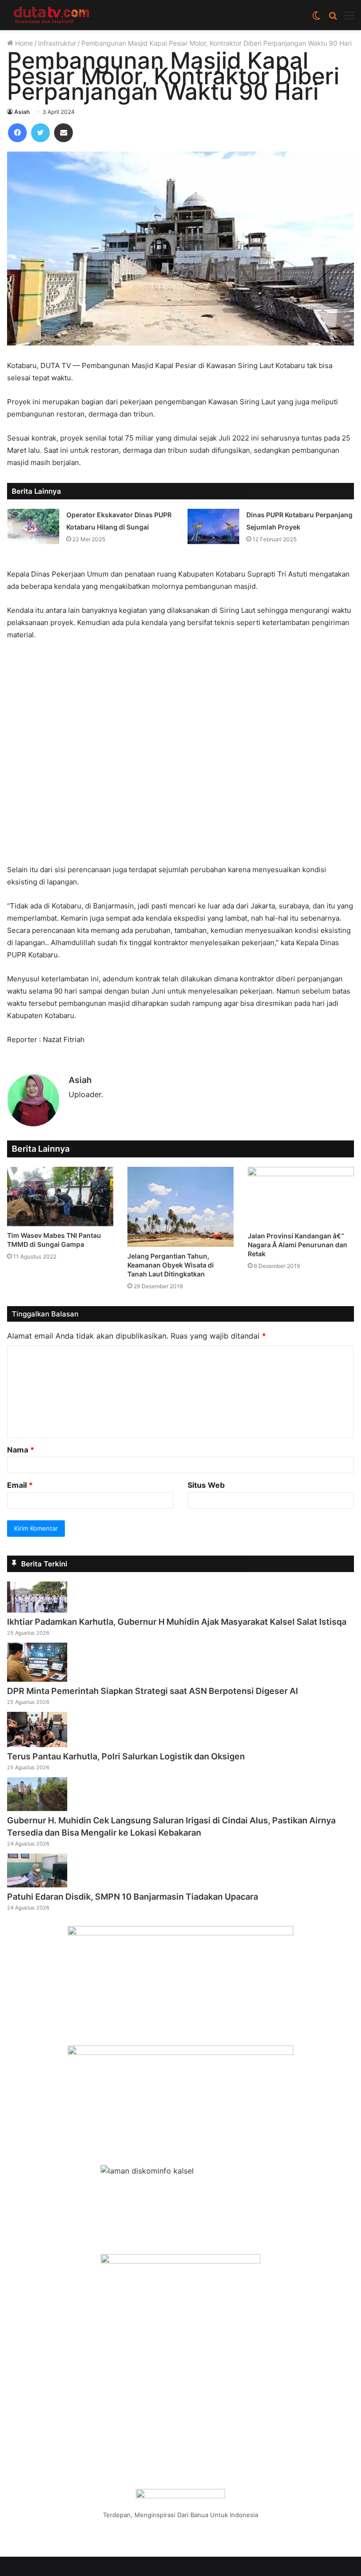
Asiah (22, 112)
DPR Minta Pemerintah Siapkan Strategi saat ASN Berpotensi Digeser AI (153, 1691)
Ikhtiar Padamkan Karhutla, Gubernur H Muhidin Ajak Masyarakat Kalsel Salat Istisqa (177, 1622)
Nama (21, 1450)
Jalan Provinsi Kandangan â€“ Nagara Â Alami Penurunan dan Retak (298, 1245)
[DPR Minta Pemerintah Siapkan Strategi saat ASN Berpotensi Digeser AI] (37, 1679)
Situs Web (206, 1485)
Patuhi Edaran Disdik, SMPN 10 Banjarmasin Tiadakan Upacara (133, 1897)
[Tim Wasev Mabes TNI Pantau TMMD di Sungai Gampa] (60, 1196)
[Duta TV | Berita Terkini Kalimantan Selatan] (52, 15)
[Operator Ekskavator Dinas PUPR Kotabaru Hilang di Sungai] (33, 526)
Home (23, 43)
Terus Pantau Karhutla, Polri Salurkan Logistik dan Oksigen (126, 1756)
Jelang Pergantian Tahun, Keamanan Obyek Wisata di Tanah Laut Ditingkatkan (171, 1265)
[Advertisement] (180, 757)
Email (20, 1485)
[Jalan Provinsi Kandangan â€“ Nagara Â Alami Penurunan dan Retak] (301, 1196)
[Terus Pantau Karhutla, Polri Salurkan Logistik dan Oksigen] (37, 1744)
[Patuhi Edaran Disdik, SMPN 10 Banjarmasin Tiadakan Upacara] (37, 1885)
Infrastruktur (57, 43)
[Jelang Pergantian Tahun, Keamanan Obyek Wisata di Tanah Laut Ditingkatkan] (180, 1207)
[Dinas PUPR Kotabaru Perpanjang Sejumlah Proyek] (213, 526)
